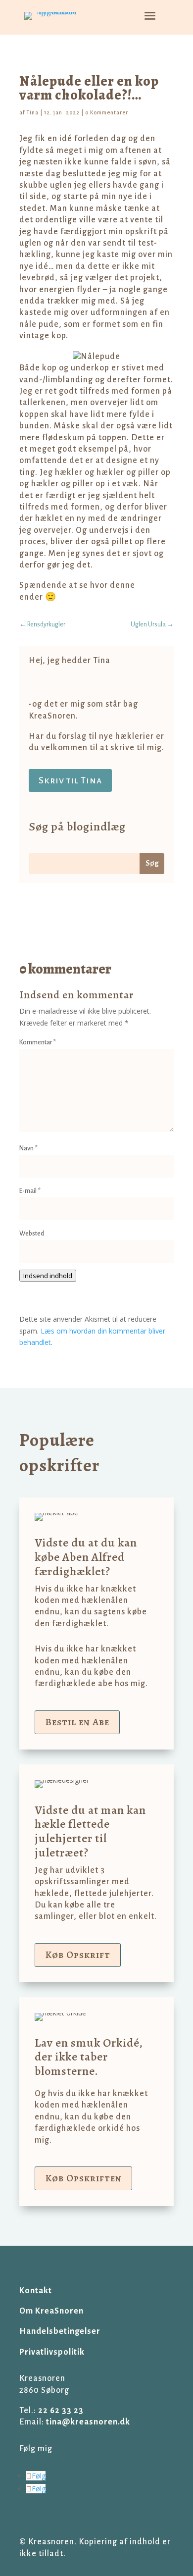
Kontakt (36, 2291)
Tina (32, 112)
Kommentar (38, 1042)
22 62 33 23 (61, 2411)
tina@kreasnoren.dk (88, 2422)
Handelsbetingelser (60, 2331)
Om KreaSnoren (51, 2311)
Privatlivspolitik (52, 2352)
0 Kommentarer (107, 112)
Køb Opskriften (83, 2178)
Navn (28, 1148)
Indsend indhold (48, 1276)
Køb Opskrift (78, 1955)
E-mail (30, 1191)
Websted (32, 1234)
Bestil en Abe (77, 1722)
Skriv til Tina (70, 780)
